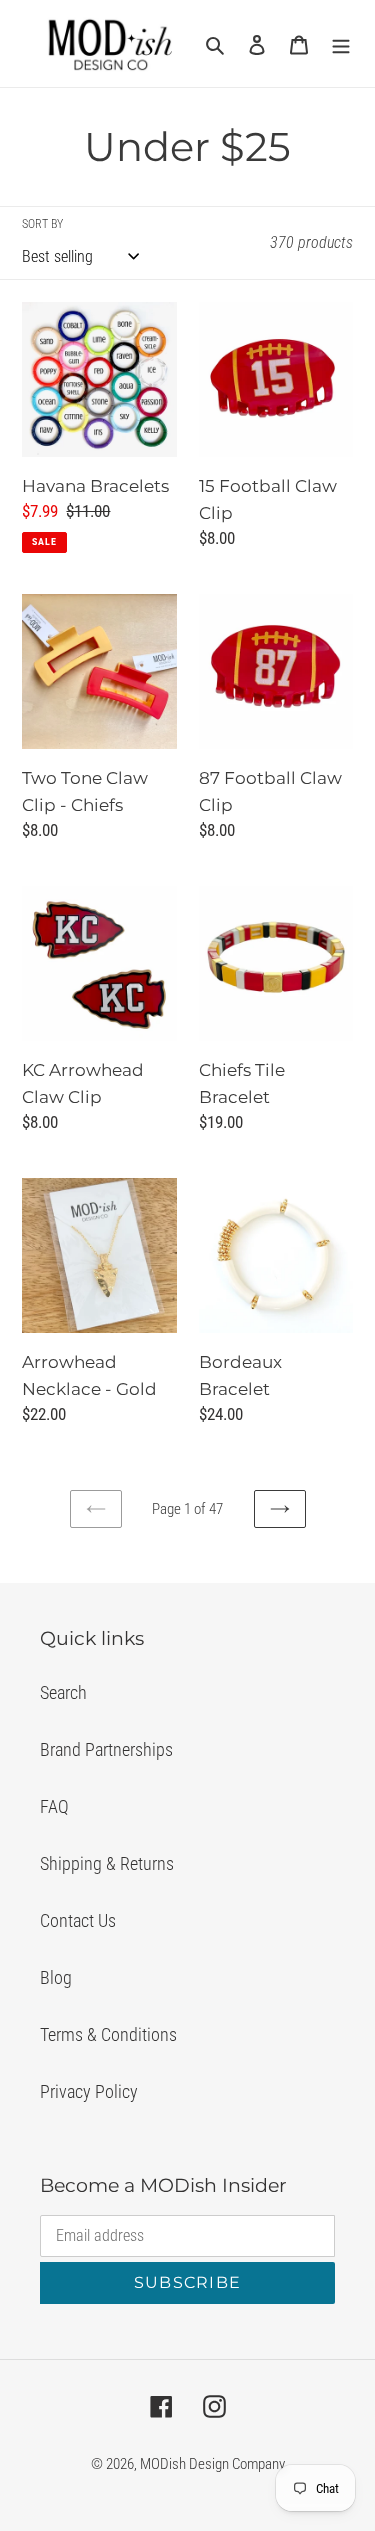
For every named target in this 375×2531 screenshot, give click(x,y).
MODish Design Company (212, 2464)
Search (63, 1692)
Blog (56, 1977)
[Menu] (341, 43)
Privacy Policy (89, 2091)
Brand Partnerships (106, 1749)
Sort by (42, 224)
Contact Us (78, 1920)
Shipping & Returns (107, 1863)
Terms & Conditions (108, 2034)
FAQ (54, 1806)
